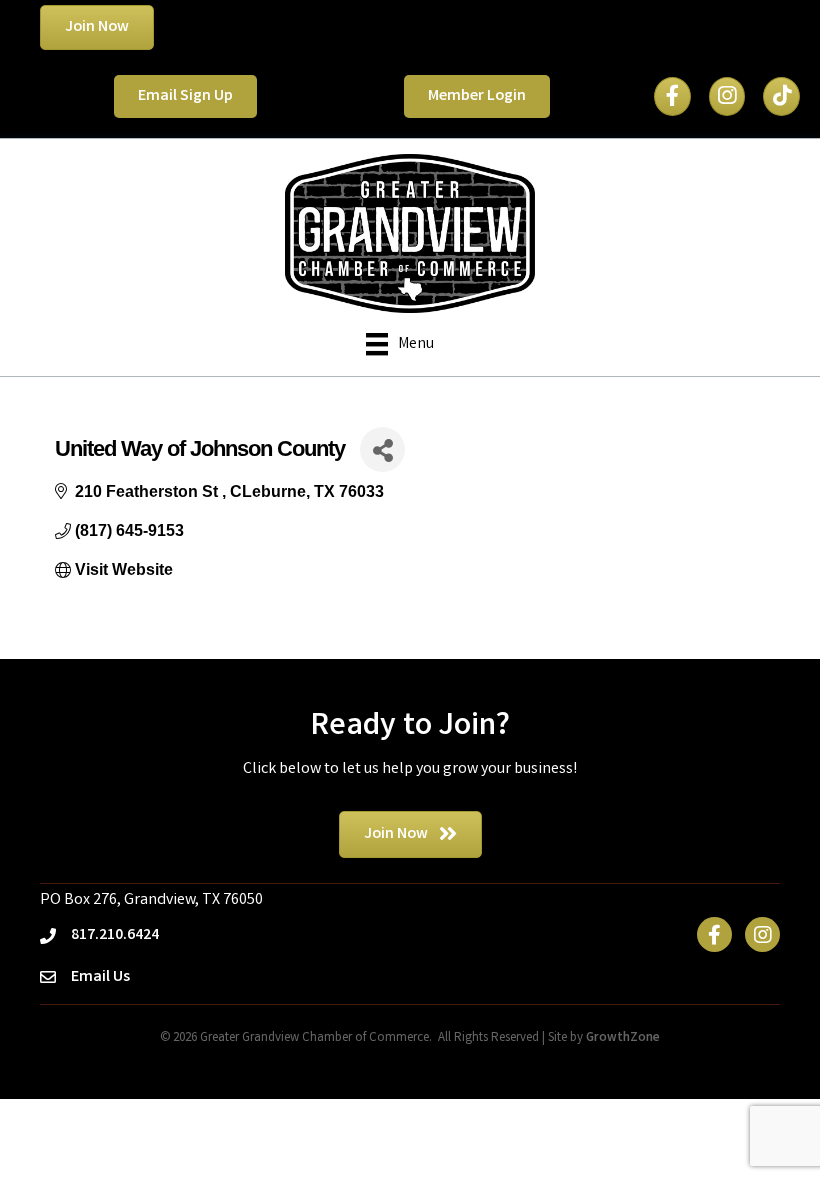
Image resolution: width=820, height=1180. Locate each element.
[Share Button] (382, 449)
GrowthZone (623, 1038)
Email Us (100, 977)
